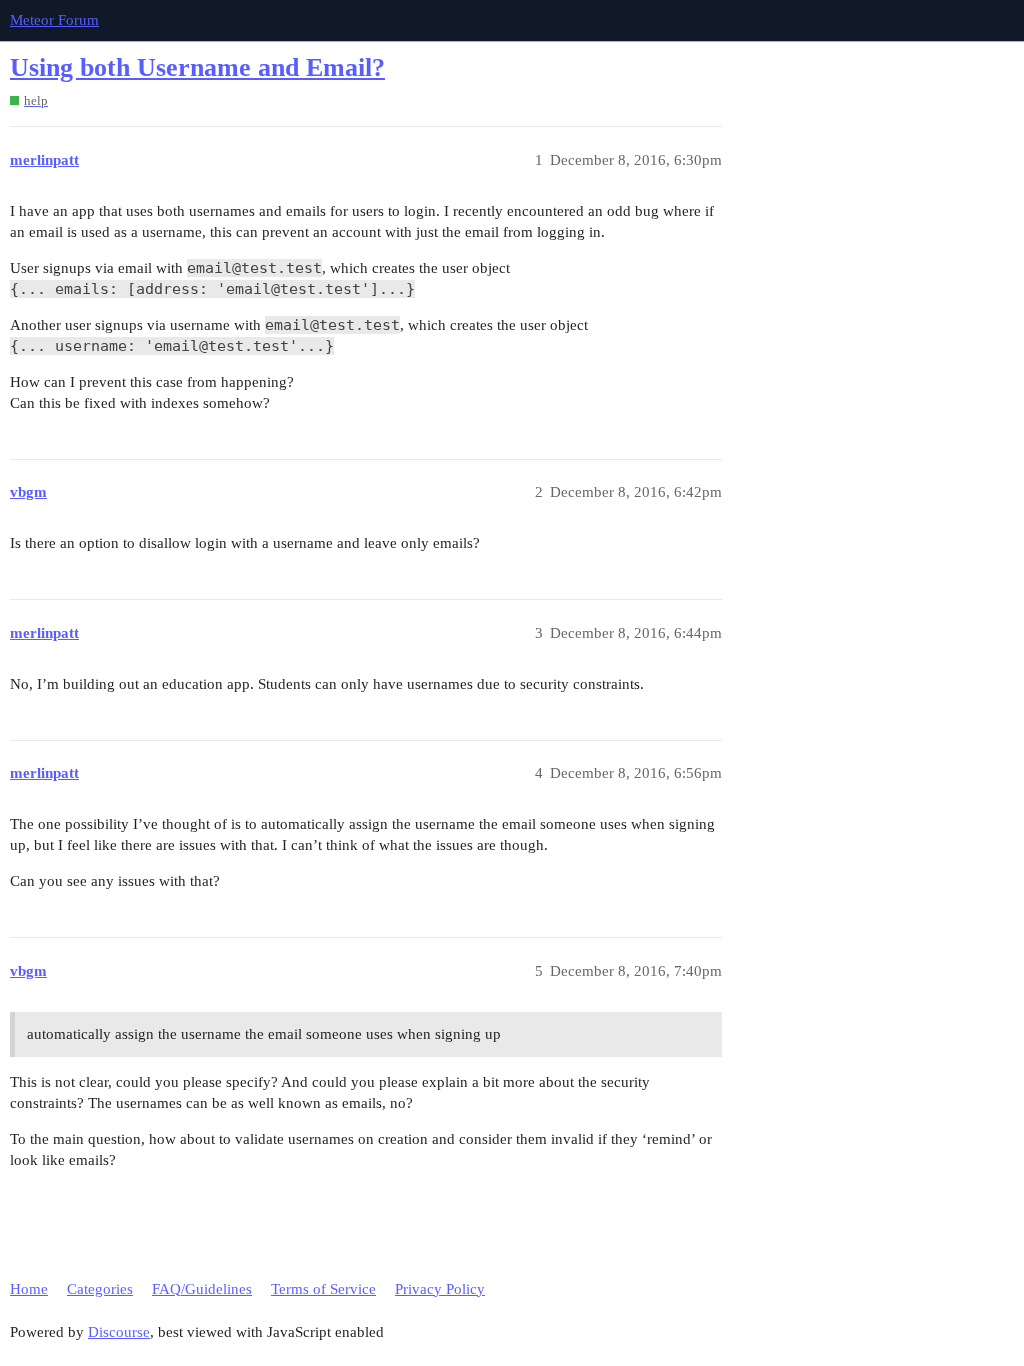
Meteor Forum (54, 20)
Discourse (119, 1332)
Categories (100, 1289)
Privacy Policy (440, 1289)
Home (29, 1289)
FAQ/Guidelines (202, 1289)
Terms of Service (323, 1289)
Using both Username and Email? (197, 67)
